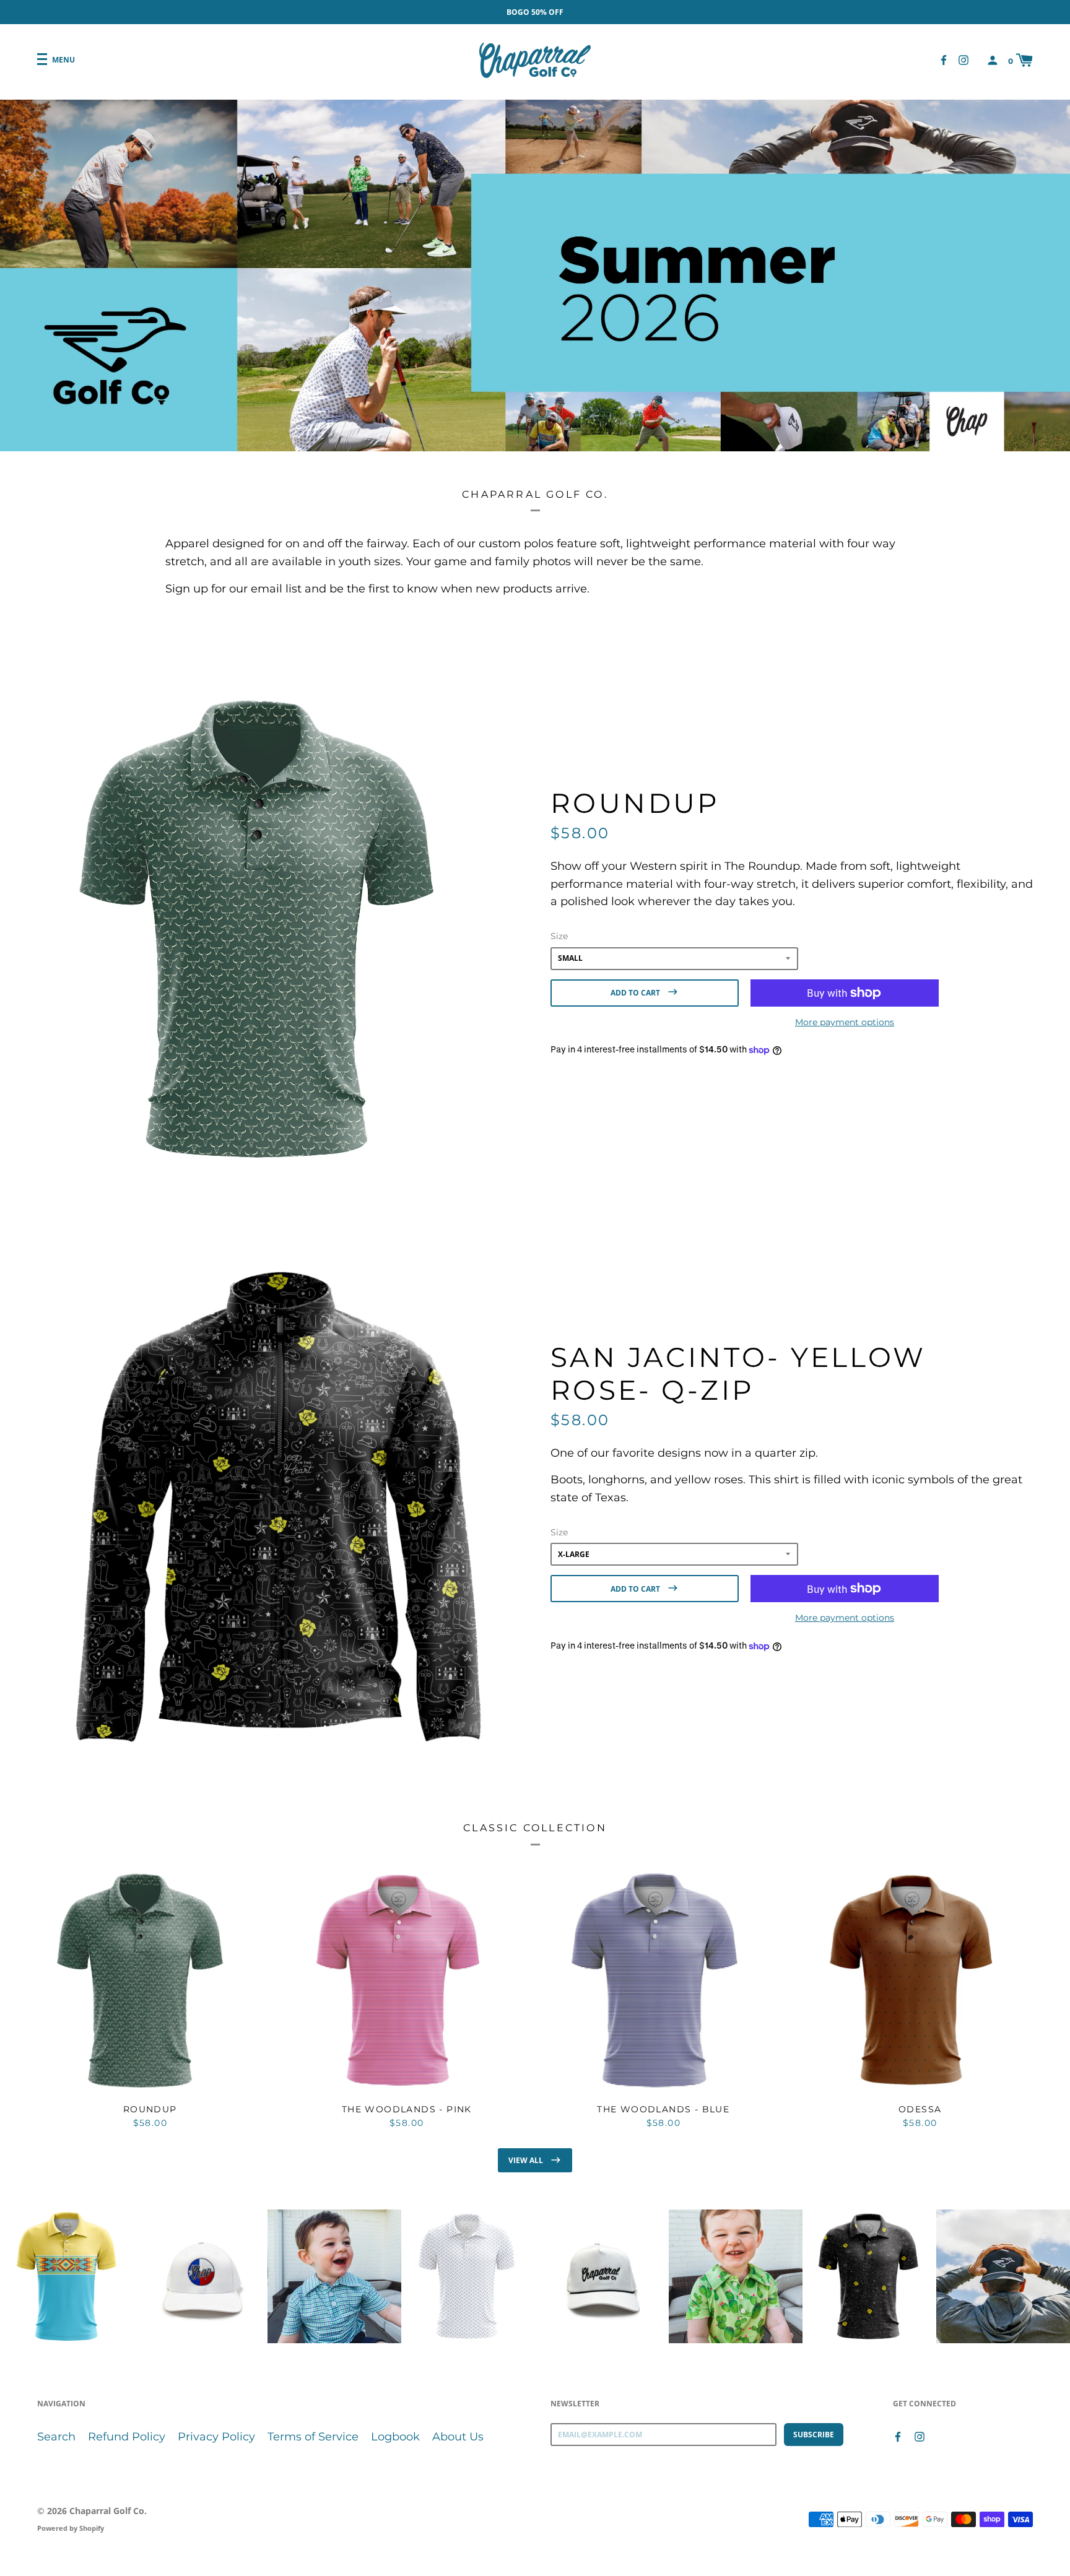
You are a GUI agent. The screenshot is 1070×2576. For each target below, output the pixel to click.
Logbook (395, 2437)
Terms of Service (313, 2437)
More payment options (845, 1022)
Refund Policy (127, 2437)
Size (559, 936)
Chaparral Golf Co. (108, 2511)
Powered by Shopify (71, 2528)
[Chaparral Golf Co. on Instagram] (963, 60)
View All (527, 2160)
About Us (458, 2437)
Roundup (635, 803)
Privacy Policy (216, 2437)
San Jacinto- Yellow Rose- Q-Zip (738, 1373)
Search (56, 2437)
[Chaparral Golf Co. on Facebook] (944, 60)
